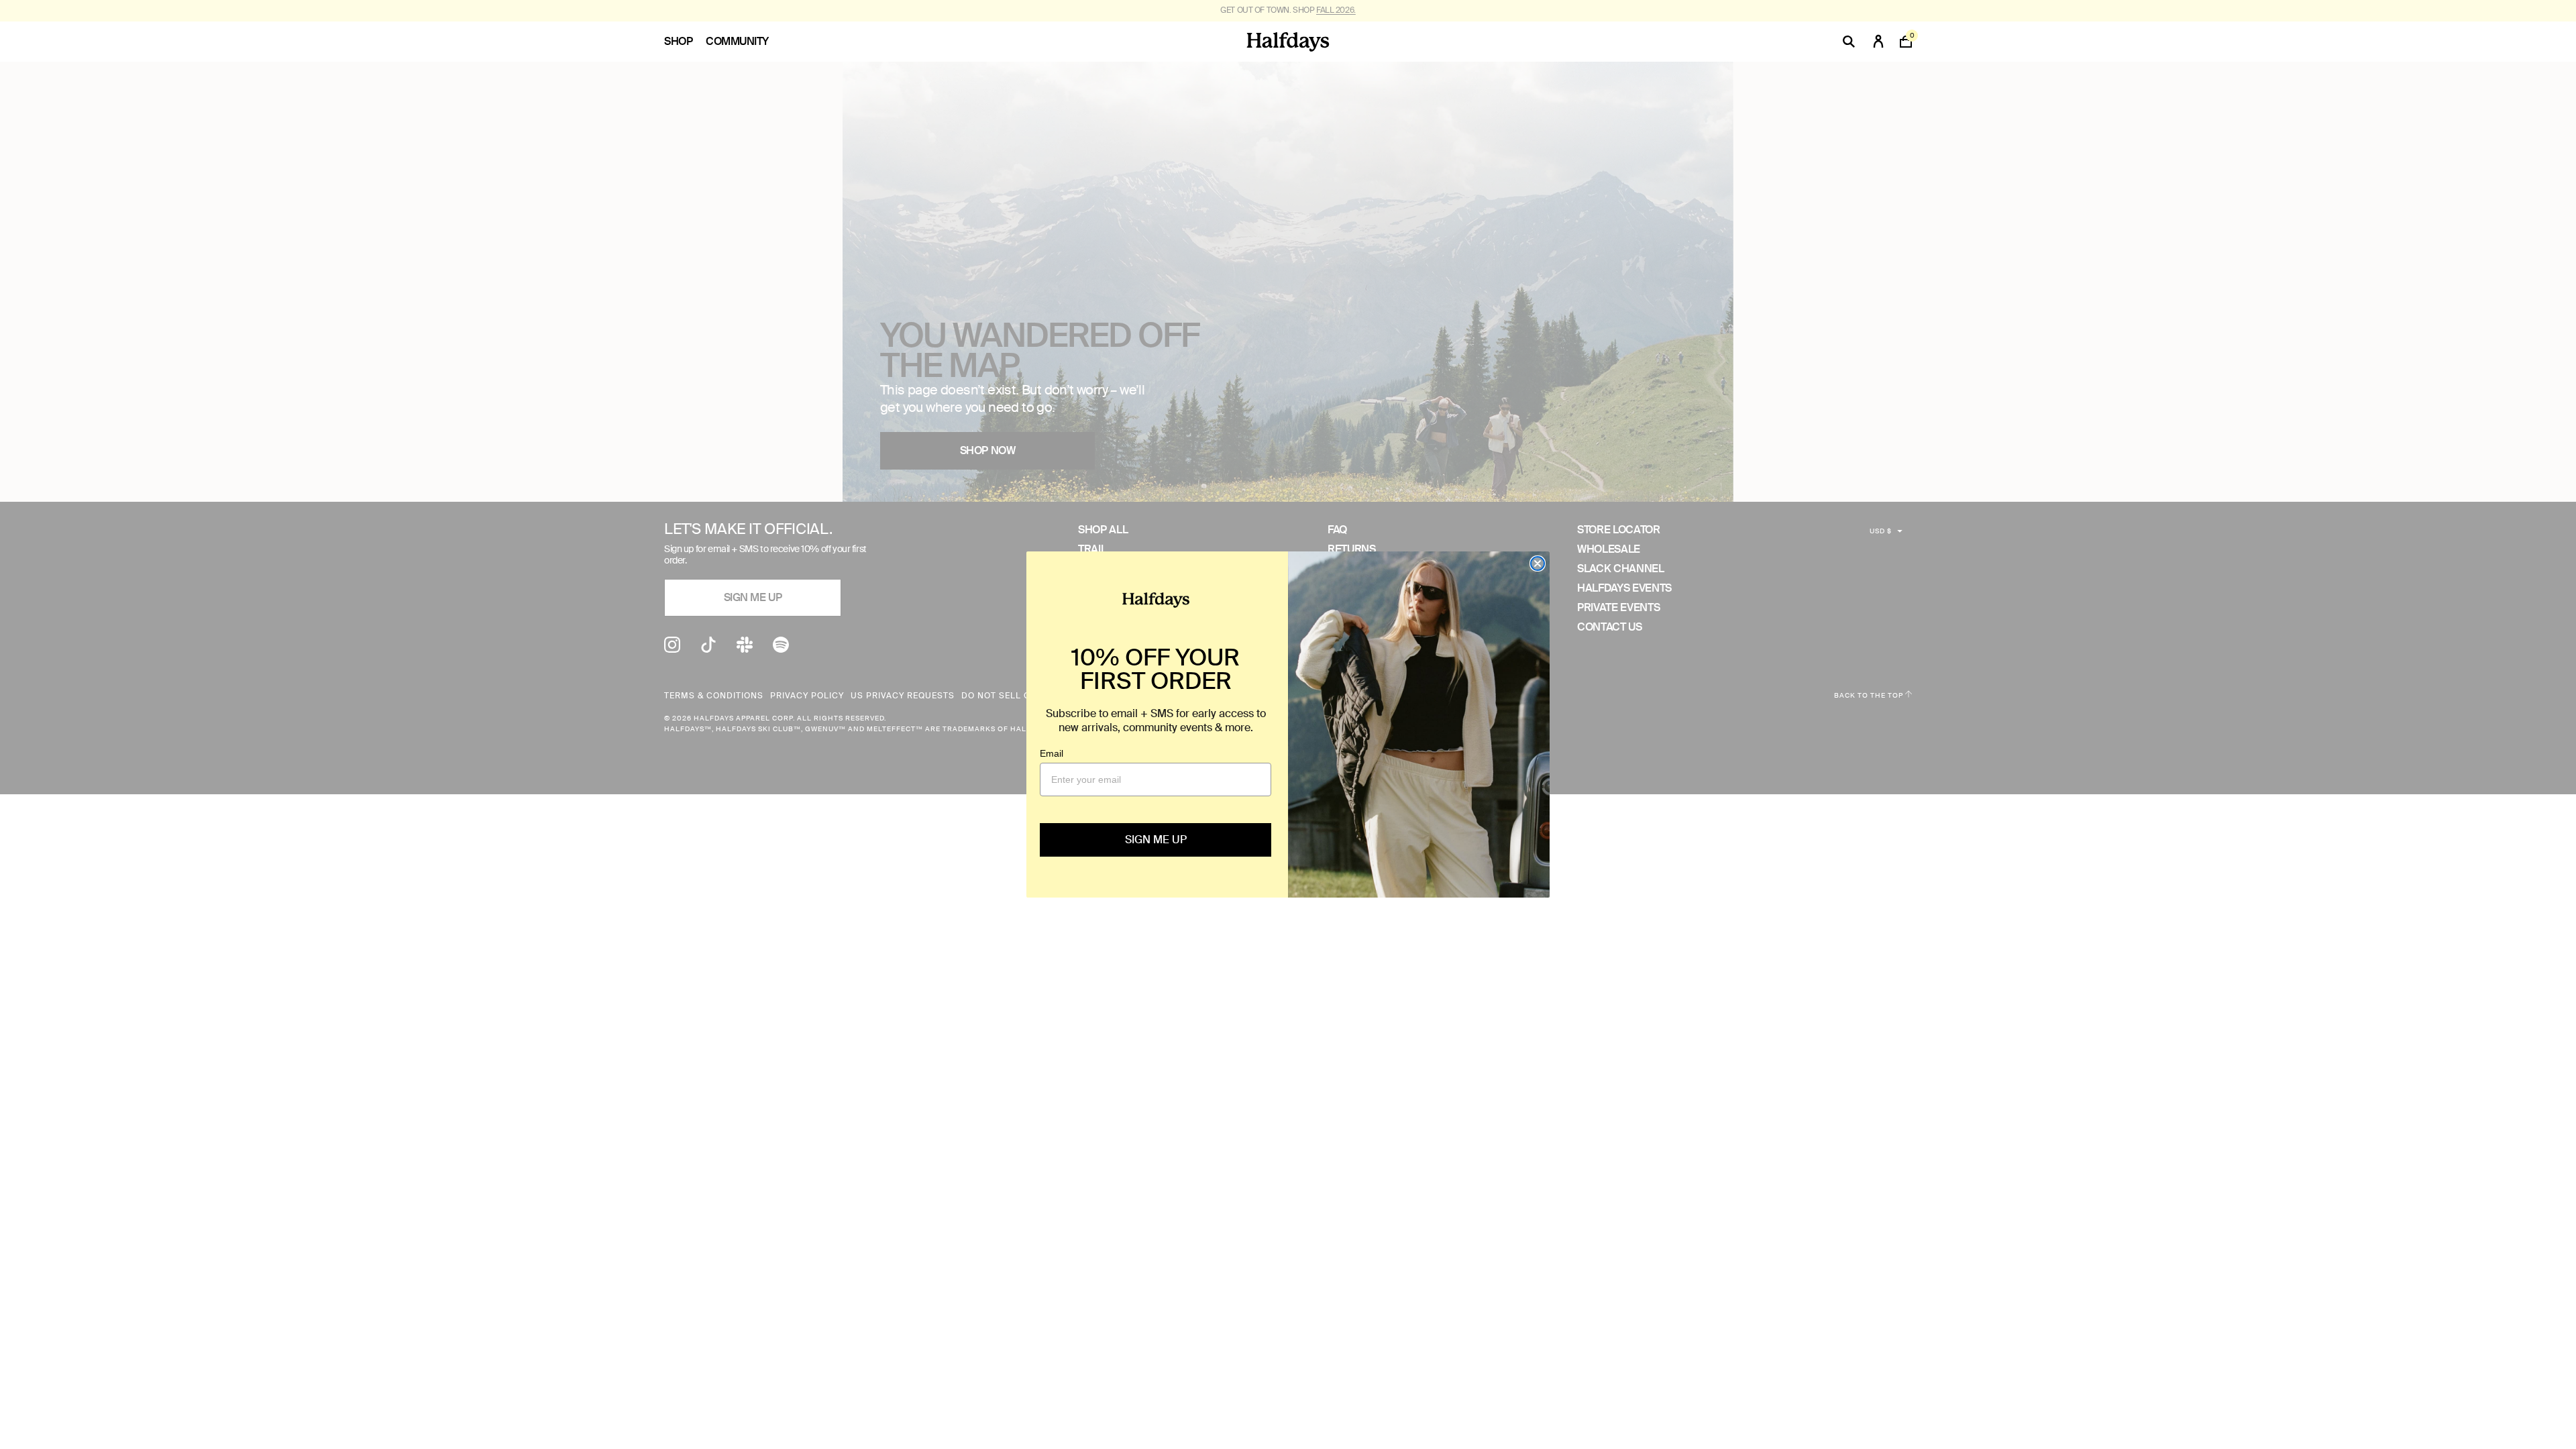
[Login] (1878, 42)
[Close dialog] (1538, 563)
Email (1052, 753)
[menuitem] (685, 42)
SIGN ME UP (1156, 840)
